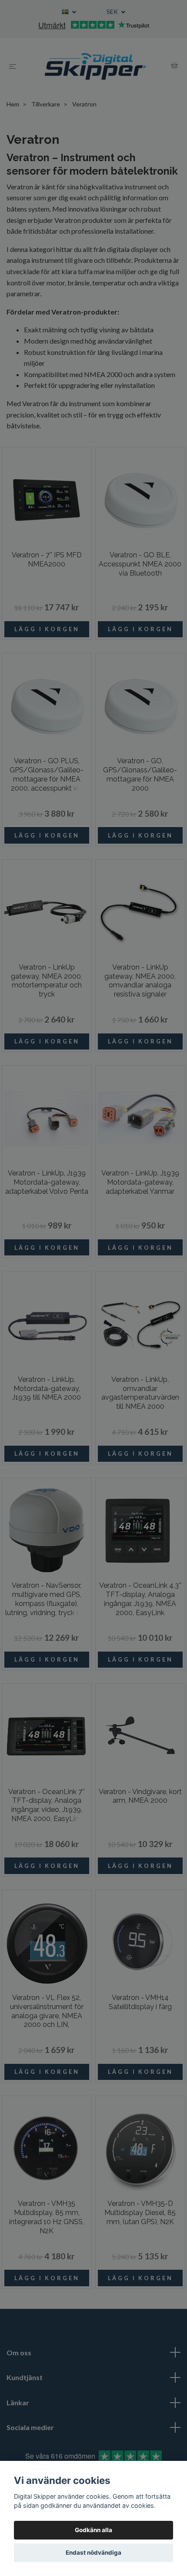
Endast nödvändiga (93, 2553)
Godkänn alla (93, 2530)
